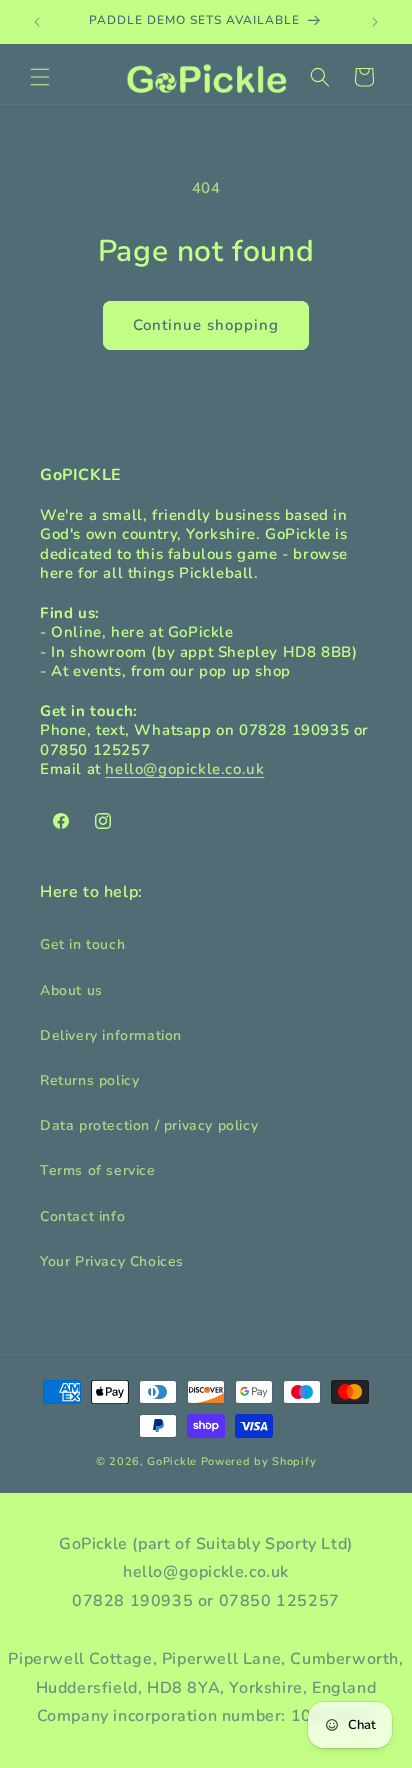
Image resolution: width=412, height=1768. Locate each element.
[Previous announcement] (37, 22)
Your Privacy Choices (112, 1261)
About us (71, 990)
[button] (40, 77)
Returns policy (89, 1080)
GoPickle (172, 1461)
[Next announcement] (375, 22)
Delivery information (111, 1035)
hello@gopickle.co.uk (184, 769)
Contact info (82, 1216)
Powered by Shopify (259, 1461)
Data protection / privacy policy (149, 1125)
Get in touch (82, 944)
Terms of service (98, 1170)
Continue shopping (206, 325)
